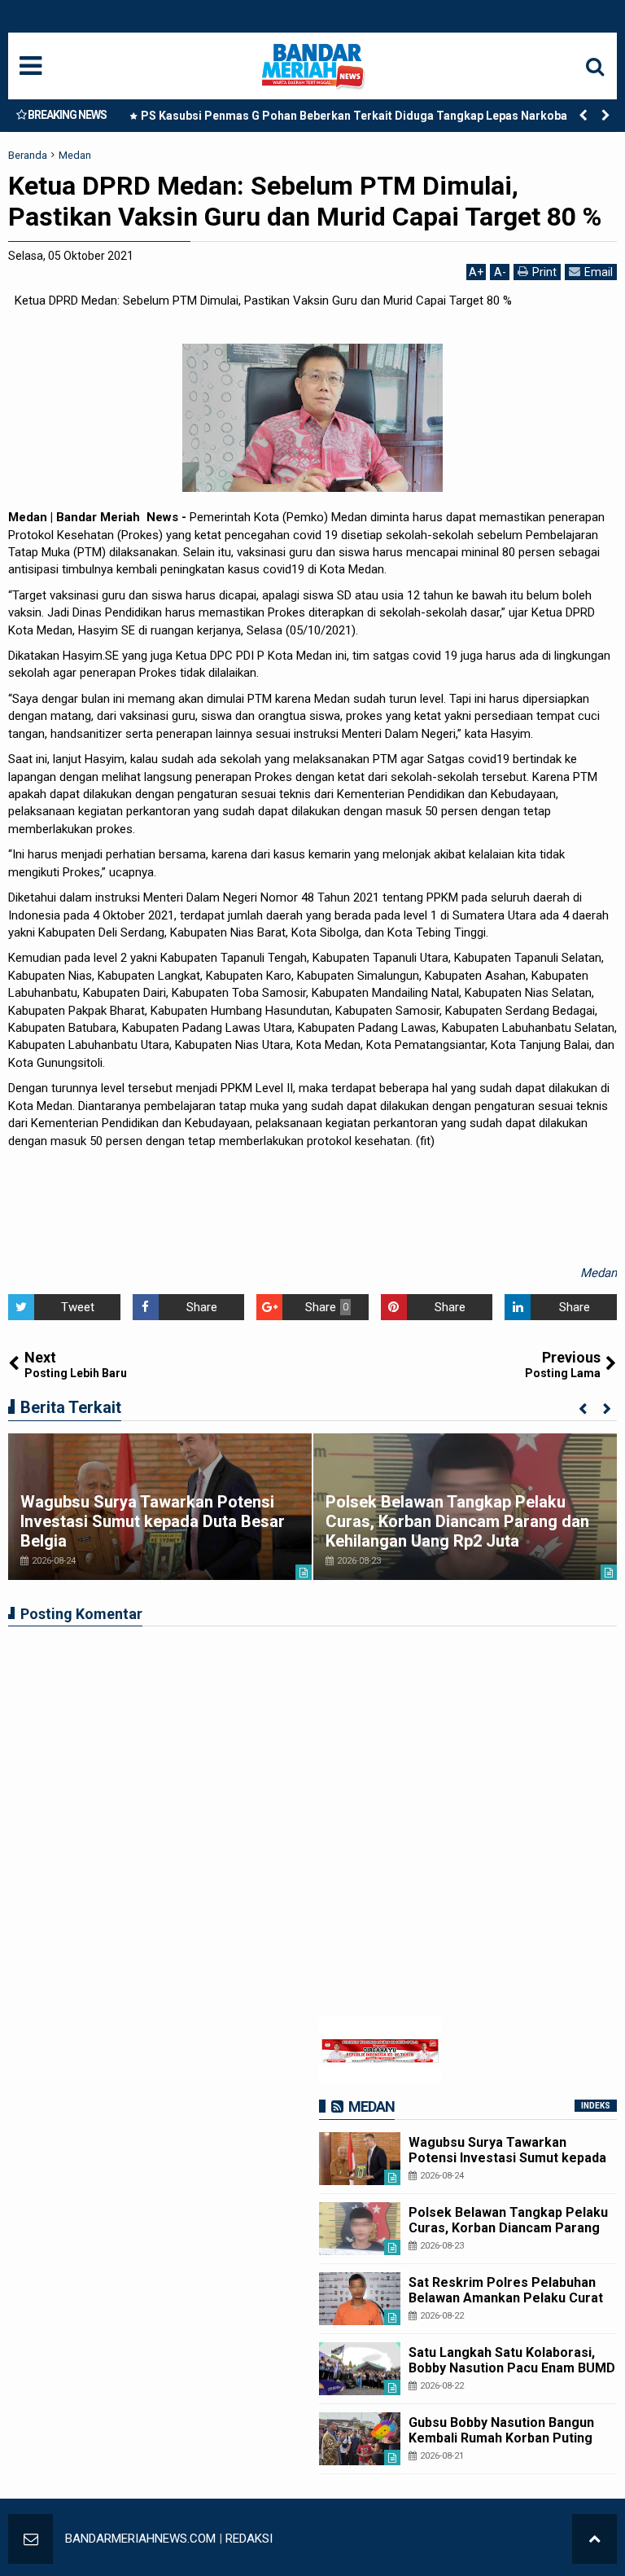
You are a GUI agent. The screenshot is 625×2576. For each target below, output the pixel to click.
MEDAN (372, 2106)
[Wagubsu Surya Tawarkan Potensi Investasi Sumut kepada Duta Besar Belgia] (360, 2159)
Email (599, 272)
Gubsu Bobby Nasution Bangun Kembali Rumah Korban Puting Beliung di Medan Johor (501, 2438)
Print (544, 272)
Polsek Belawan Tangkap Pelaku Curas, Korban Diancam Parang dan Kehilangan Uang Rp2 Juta (457, 1521)
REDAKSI (249, 2539)
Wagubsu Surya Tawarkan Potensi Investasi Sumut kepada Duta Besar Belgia (153, 1521)
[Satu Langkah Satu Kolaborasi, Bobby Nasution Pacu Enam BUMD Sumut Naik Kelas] (360, 2369)
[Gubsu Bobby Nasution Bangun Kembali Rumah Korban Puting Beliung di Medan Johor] (360, 2439)
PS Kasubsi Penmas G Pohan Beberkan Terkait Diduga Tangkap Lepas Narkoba (354, 116)
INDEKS (596, 2106)
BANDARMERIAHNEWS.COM (140, 2539)
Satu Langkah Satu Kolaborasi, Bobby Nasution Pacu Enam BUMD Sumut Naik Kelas (512, 2368)
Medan (599, 1273)
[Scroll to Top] (594, 2539)
